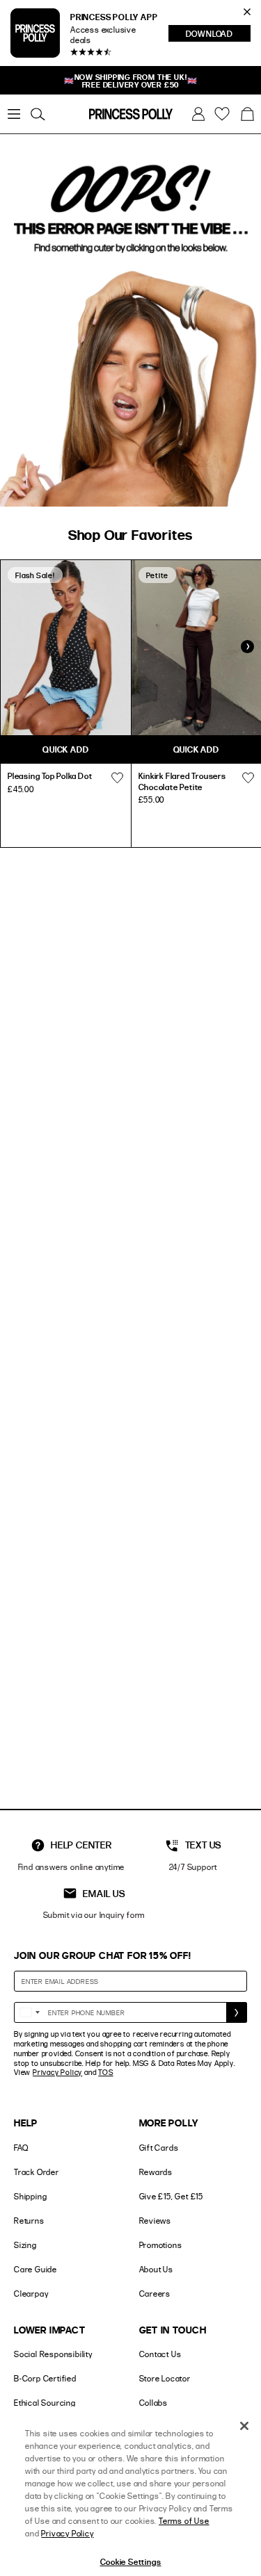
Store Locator (165, 2378)
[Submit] (237, 2012)
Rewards (156, 2172)
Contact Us (160, 2354)
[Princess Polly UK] (131, 114)
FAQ (21, 2148)
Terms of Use (184, 2521)
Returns (29, 2221)
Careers (155, 2294)
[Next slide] (247, 647)
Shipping (30, 2196)
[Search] (38, 114)
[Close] (244, 2426)
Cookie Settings (131, 2561)
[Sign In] (198, 114)
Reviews (156, 2221)
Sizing (25, 2245)
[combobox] (29, 2012)
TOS (105, 2072)
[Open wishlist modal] (118, 778)
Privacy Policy (57, 2072)
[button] (247, 114)
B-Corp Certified (45, 2378)
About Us (156, 2269)
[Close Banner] (247, 12)
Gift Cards (159, 2148)
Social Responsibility (53, 2354)
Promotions (161, 2245)
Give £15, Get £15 (172, 2196)
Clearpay (31, 2294)
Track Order (37, 2172)
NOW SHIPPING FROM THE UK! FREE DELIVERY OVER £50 (131, 81)
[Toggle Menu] (14, 114)
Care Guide (35, 2269)
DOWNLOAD (218, 35)
